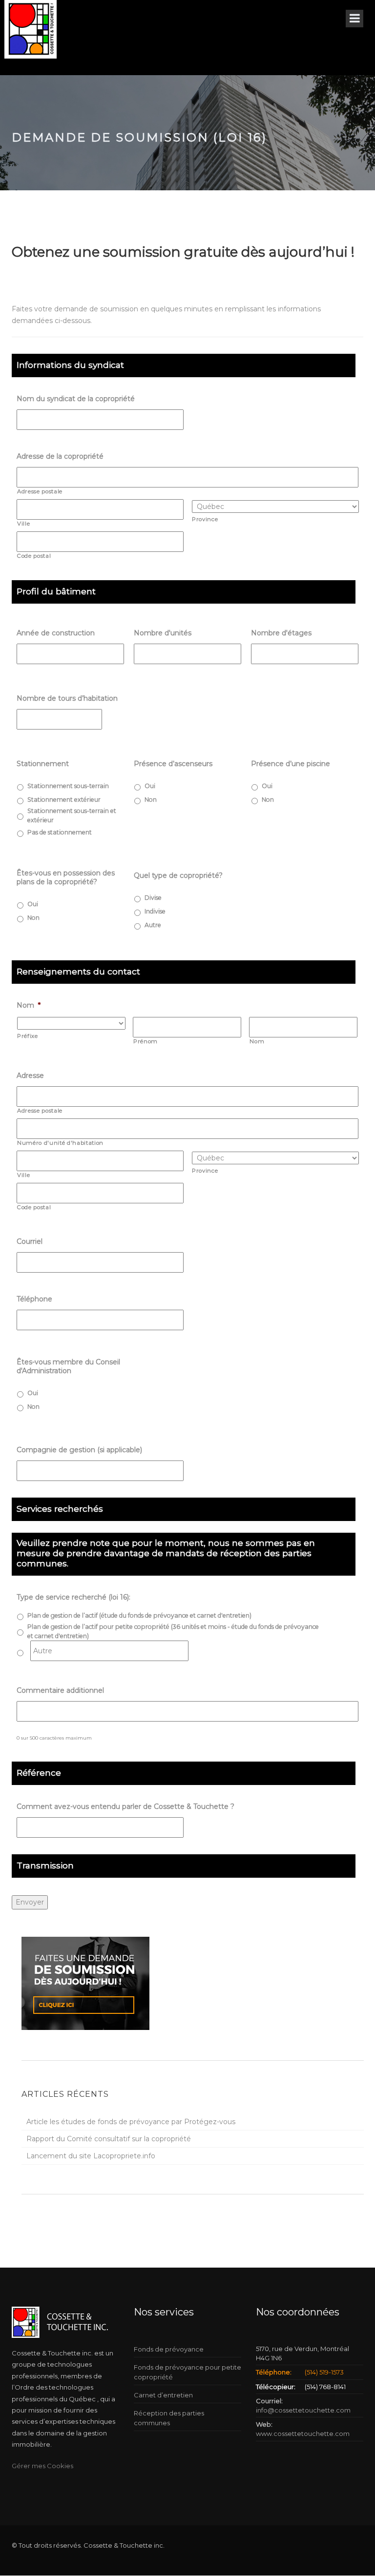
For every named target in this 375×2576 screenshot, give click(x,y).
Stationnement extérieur (64, 800)
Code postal (34, 556)
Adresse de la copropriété (60, 456)
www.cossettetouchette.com (303, 2434)
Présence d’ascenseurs (173, 764)
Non (151, 800)
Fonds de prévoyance (169, 2349)
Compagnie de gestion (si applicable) (79, 1450)
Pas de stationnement (60, 832)
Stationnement (44, 764)
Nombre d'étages (281, 633)
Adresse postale (40, 491)
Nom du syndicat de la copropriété (76, 399)
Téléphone (34, 1299)
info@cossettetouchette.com (303, 2410)
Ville (23, 524)
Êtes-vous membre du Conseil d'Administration (68, 1366)
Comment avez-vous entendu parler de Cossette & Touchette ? (125, 1806)
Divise (153, 898)
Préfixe (28, 1036)
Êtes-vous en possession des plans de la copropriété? (66, 877)
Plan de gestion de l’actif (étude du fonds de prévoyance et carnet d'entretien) (139, 1615)
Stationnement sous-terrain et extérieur (72, 815)
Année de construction (56, 633)
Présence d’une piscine (291, 764)
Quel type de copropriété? (178, 875)
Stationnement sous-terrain (68, 786)
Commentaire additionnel (60, 1690)
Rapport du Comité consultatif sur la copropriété (109, 2139)
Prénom (146, 1041)
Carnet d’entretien (163, 2395)
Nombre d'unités (163, 633)
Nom (29, 1005)
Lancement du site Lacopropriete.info (91, 2156)
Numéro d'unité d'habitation (60, 1143)
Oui (150, 786)
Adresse (30, 1075)
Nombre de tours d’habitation (67, 698)
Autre (153, 925)
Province (205, 519)
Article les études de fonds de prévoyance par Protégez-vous (131, 2122)
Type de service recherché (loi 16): (73, 1597)
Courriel (30, 1241)
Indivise (155, 911)
